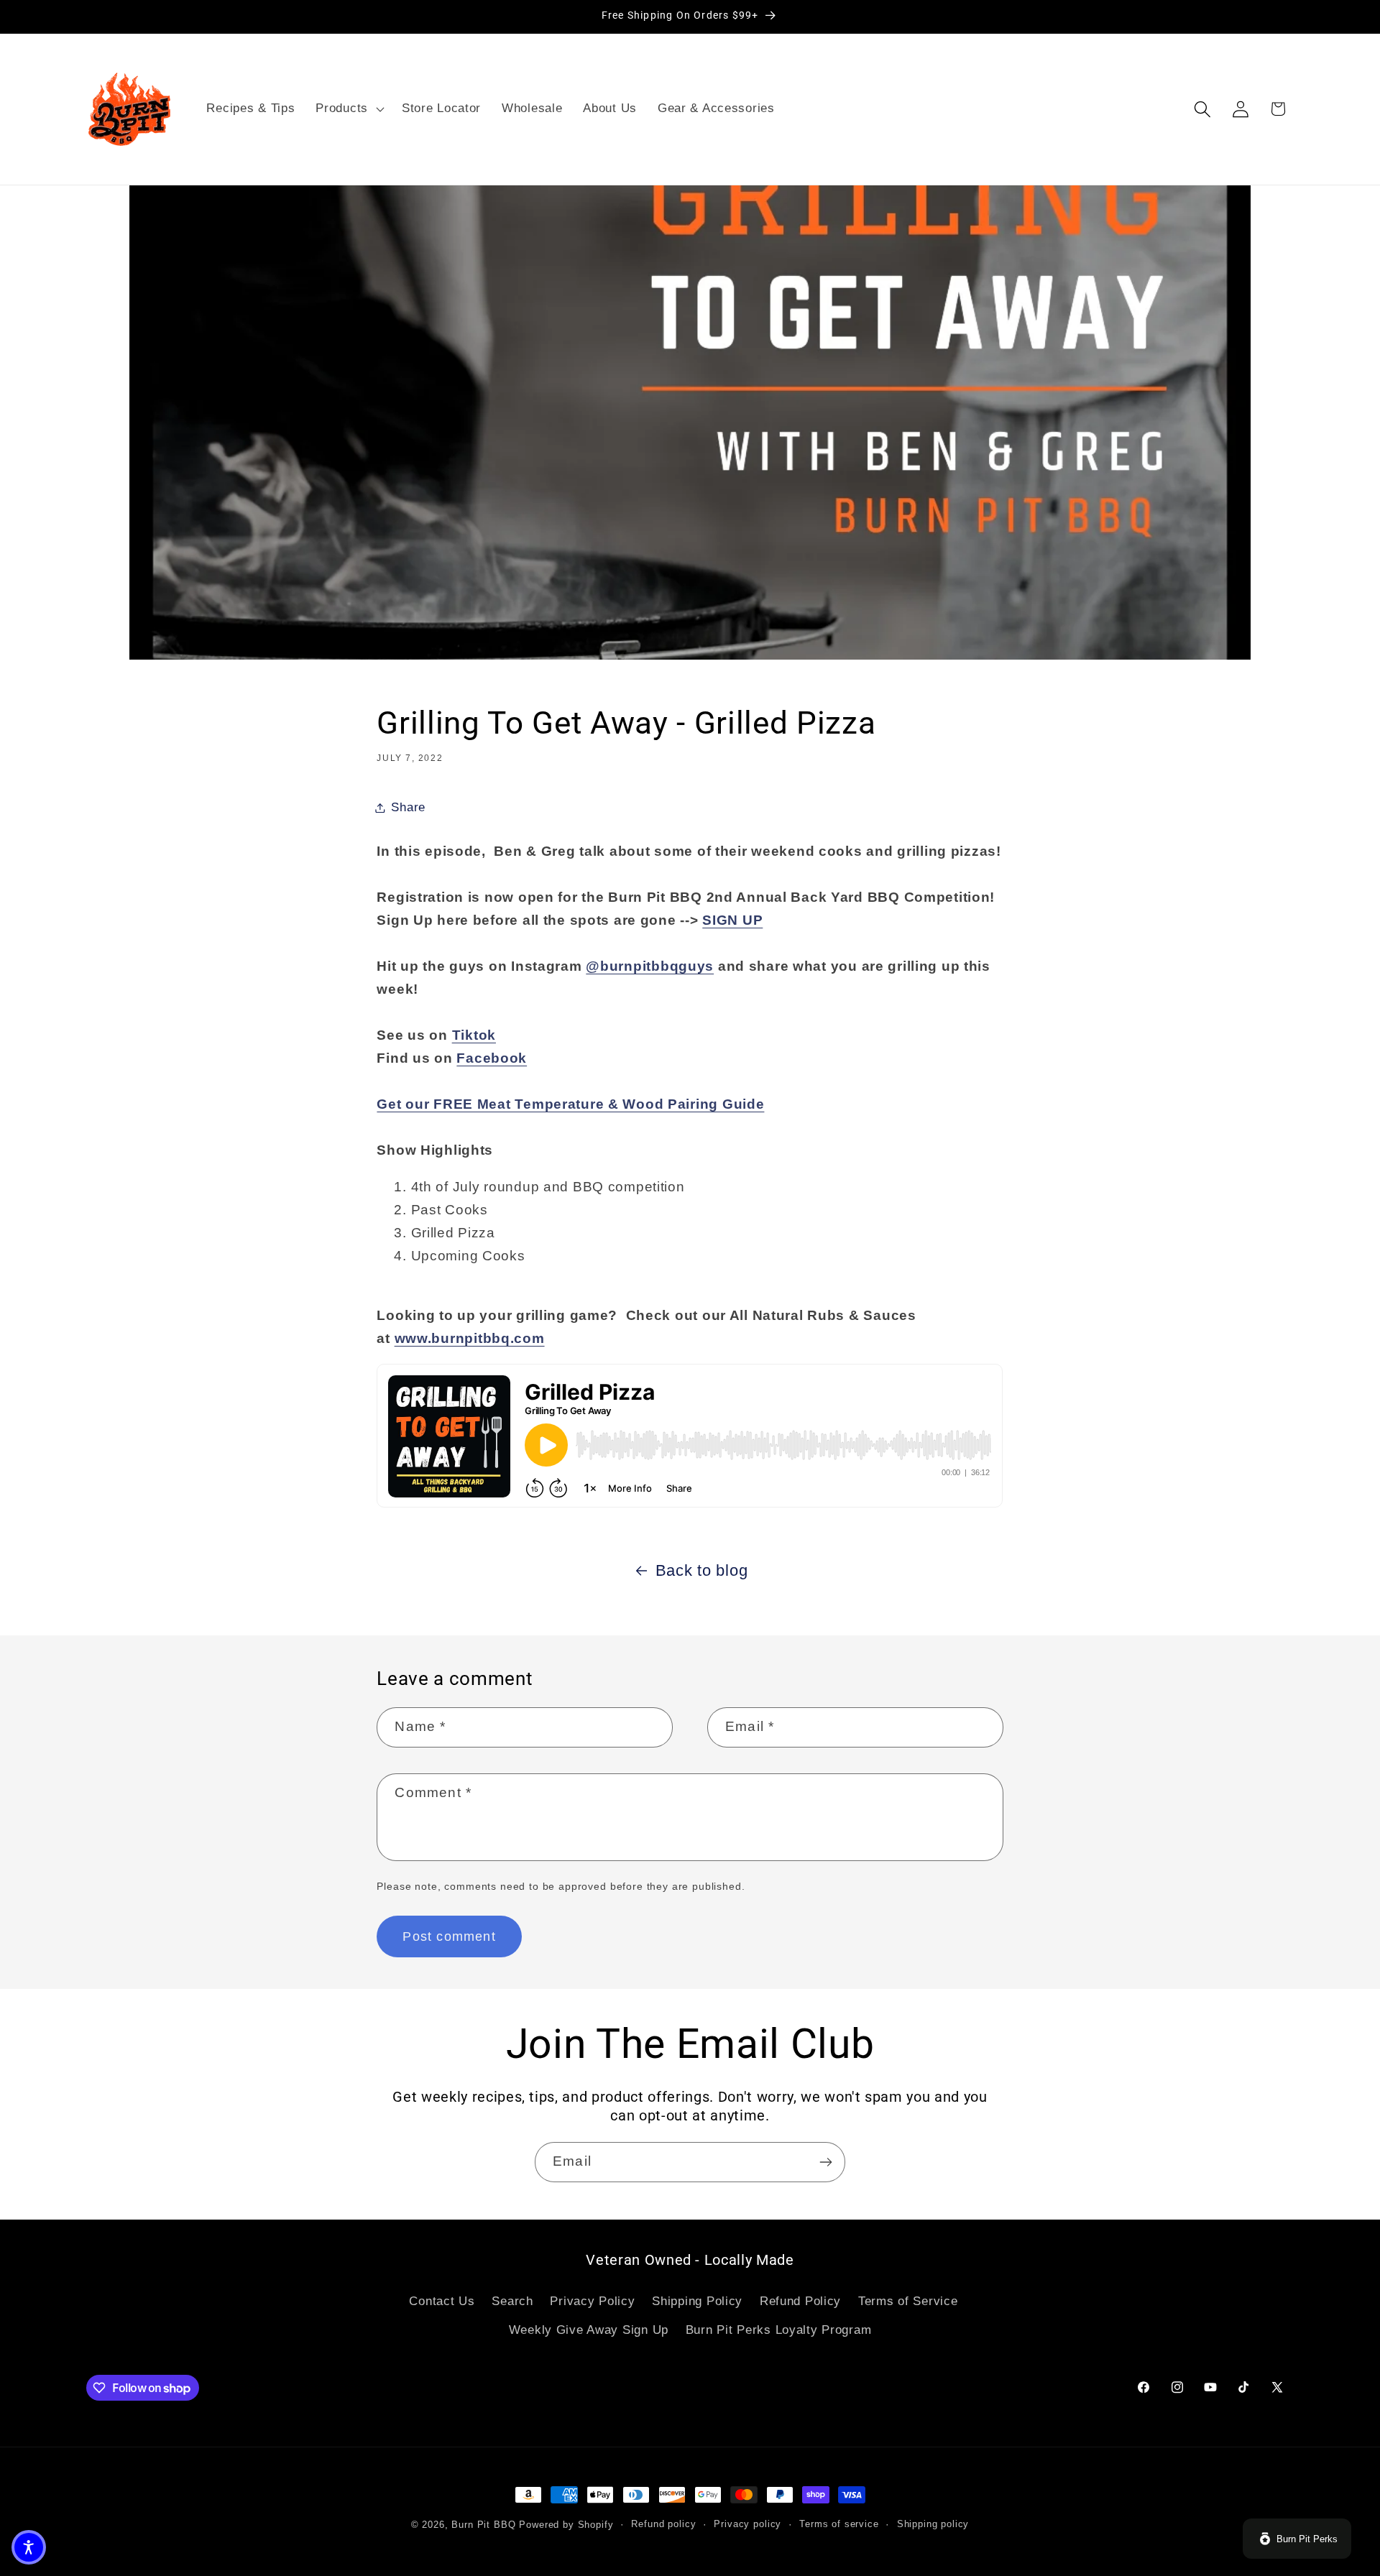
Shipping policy (933, 2524)
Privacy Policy (592, 2301)
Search (512, 2301)
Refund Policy (800, 2301)
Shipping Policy (697, 2301)
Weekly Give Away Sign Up (589, 2330)
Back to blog (702, 1570)
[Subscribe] (825, 2162)
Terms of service (839, 2524)
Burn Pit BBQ (483, 2525)
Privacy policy (747, 2524)
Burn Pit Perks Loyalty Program (779, 2330)
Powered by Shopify (566, 2525)
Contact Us (442, 2301)
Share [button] (408, 807)
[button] (349, 109)
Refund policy (663, 2524)
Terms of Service (908, 2301)
